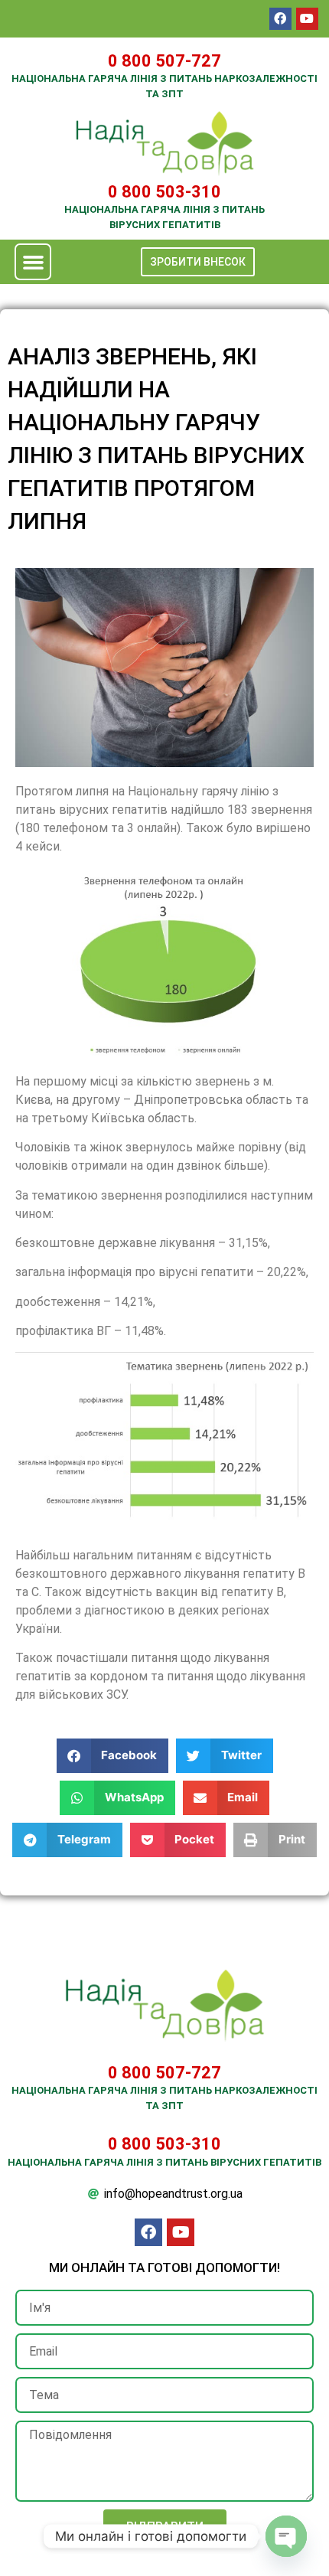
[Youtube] (307, 19)
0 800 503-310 (164, 192)
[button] (33, 262)
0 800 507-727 (164, 61)
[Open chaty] (286, 2536)
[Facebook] (280, 19)
